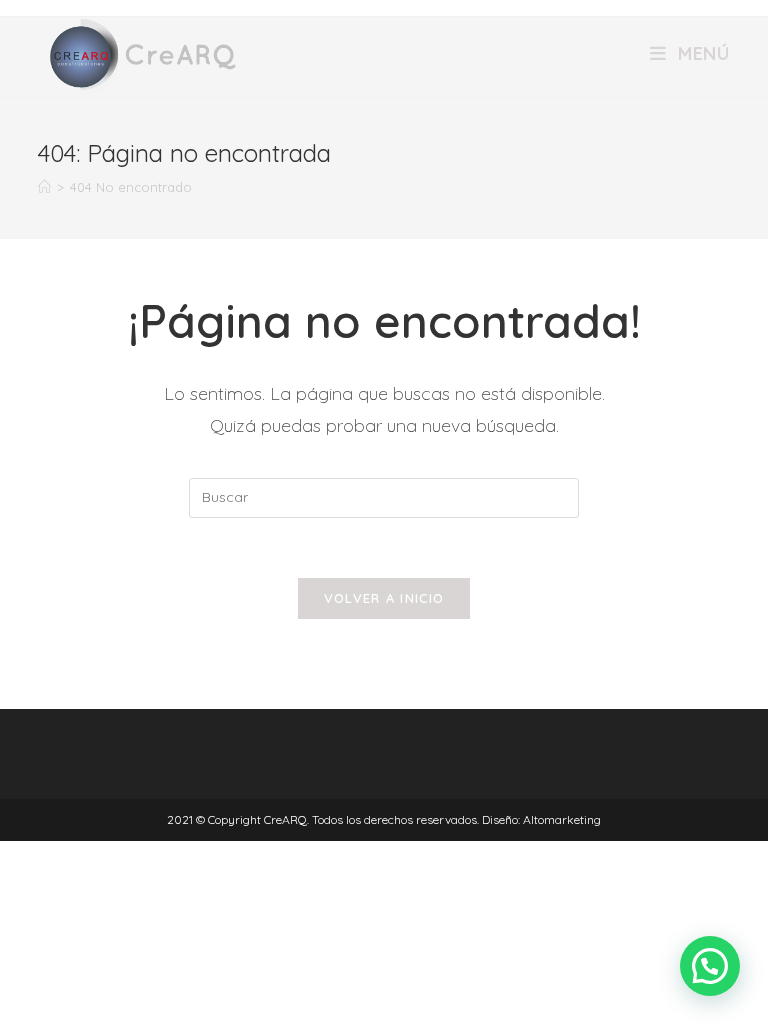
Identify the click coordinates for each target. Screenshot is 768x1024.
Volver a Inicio (384, 598)
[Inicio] (44, 187)
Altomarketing (562, 819)
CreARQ (285, 819)
